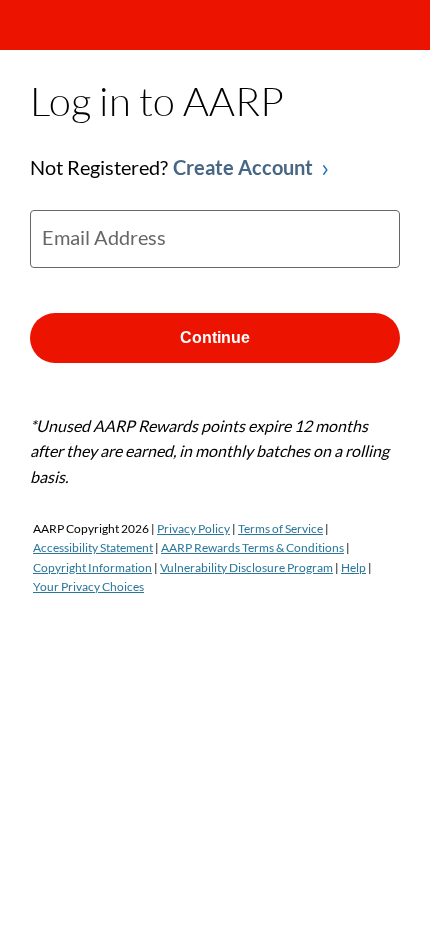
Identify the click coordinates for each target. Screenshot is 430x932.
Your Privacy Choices (88, 586)
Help (353, 567)
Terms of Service (280, 528)
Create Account (243, 167)
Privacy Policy (193, 528)
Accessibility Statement (93, 547)
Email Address (104, 237)
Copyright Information (92, 567)
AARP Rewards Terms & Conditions (252, 547)
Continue (215, 337)
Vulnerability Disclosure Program (246, 567)
